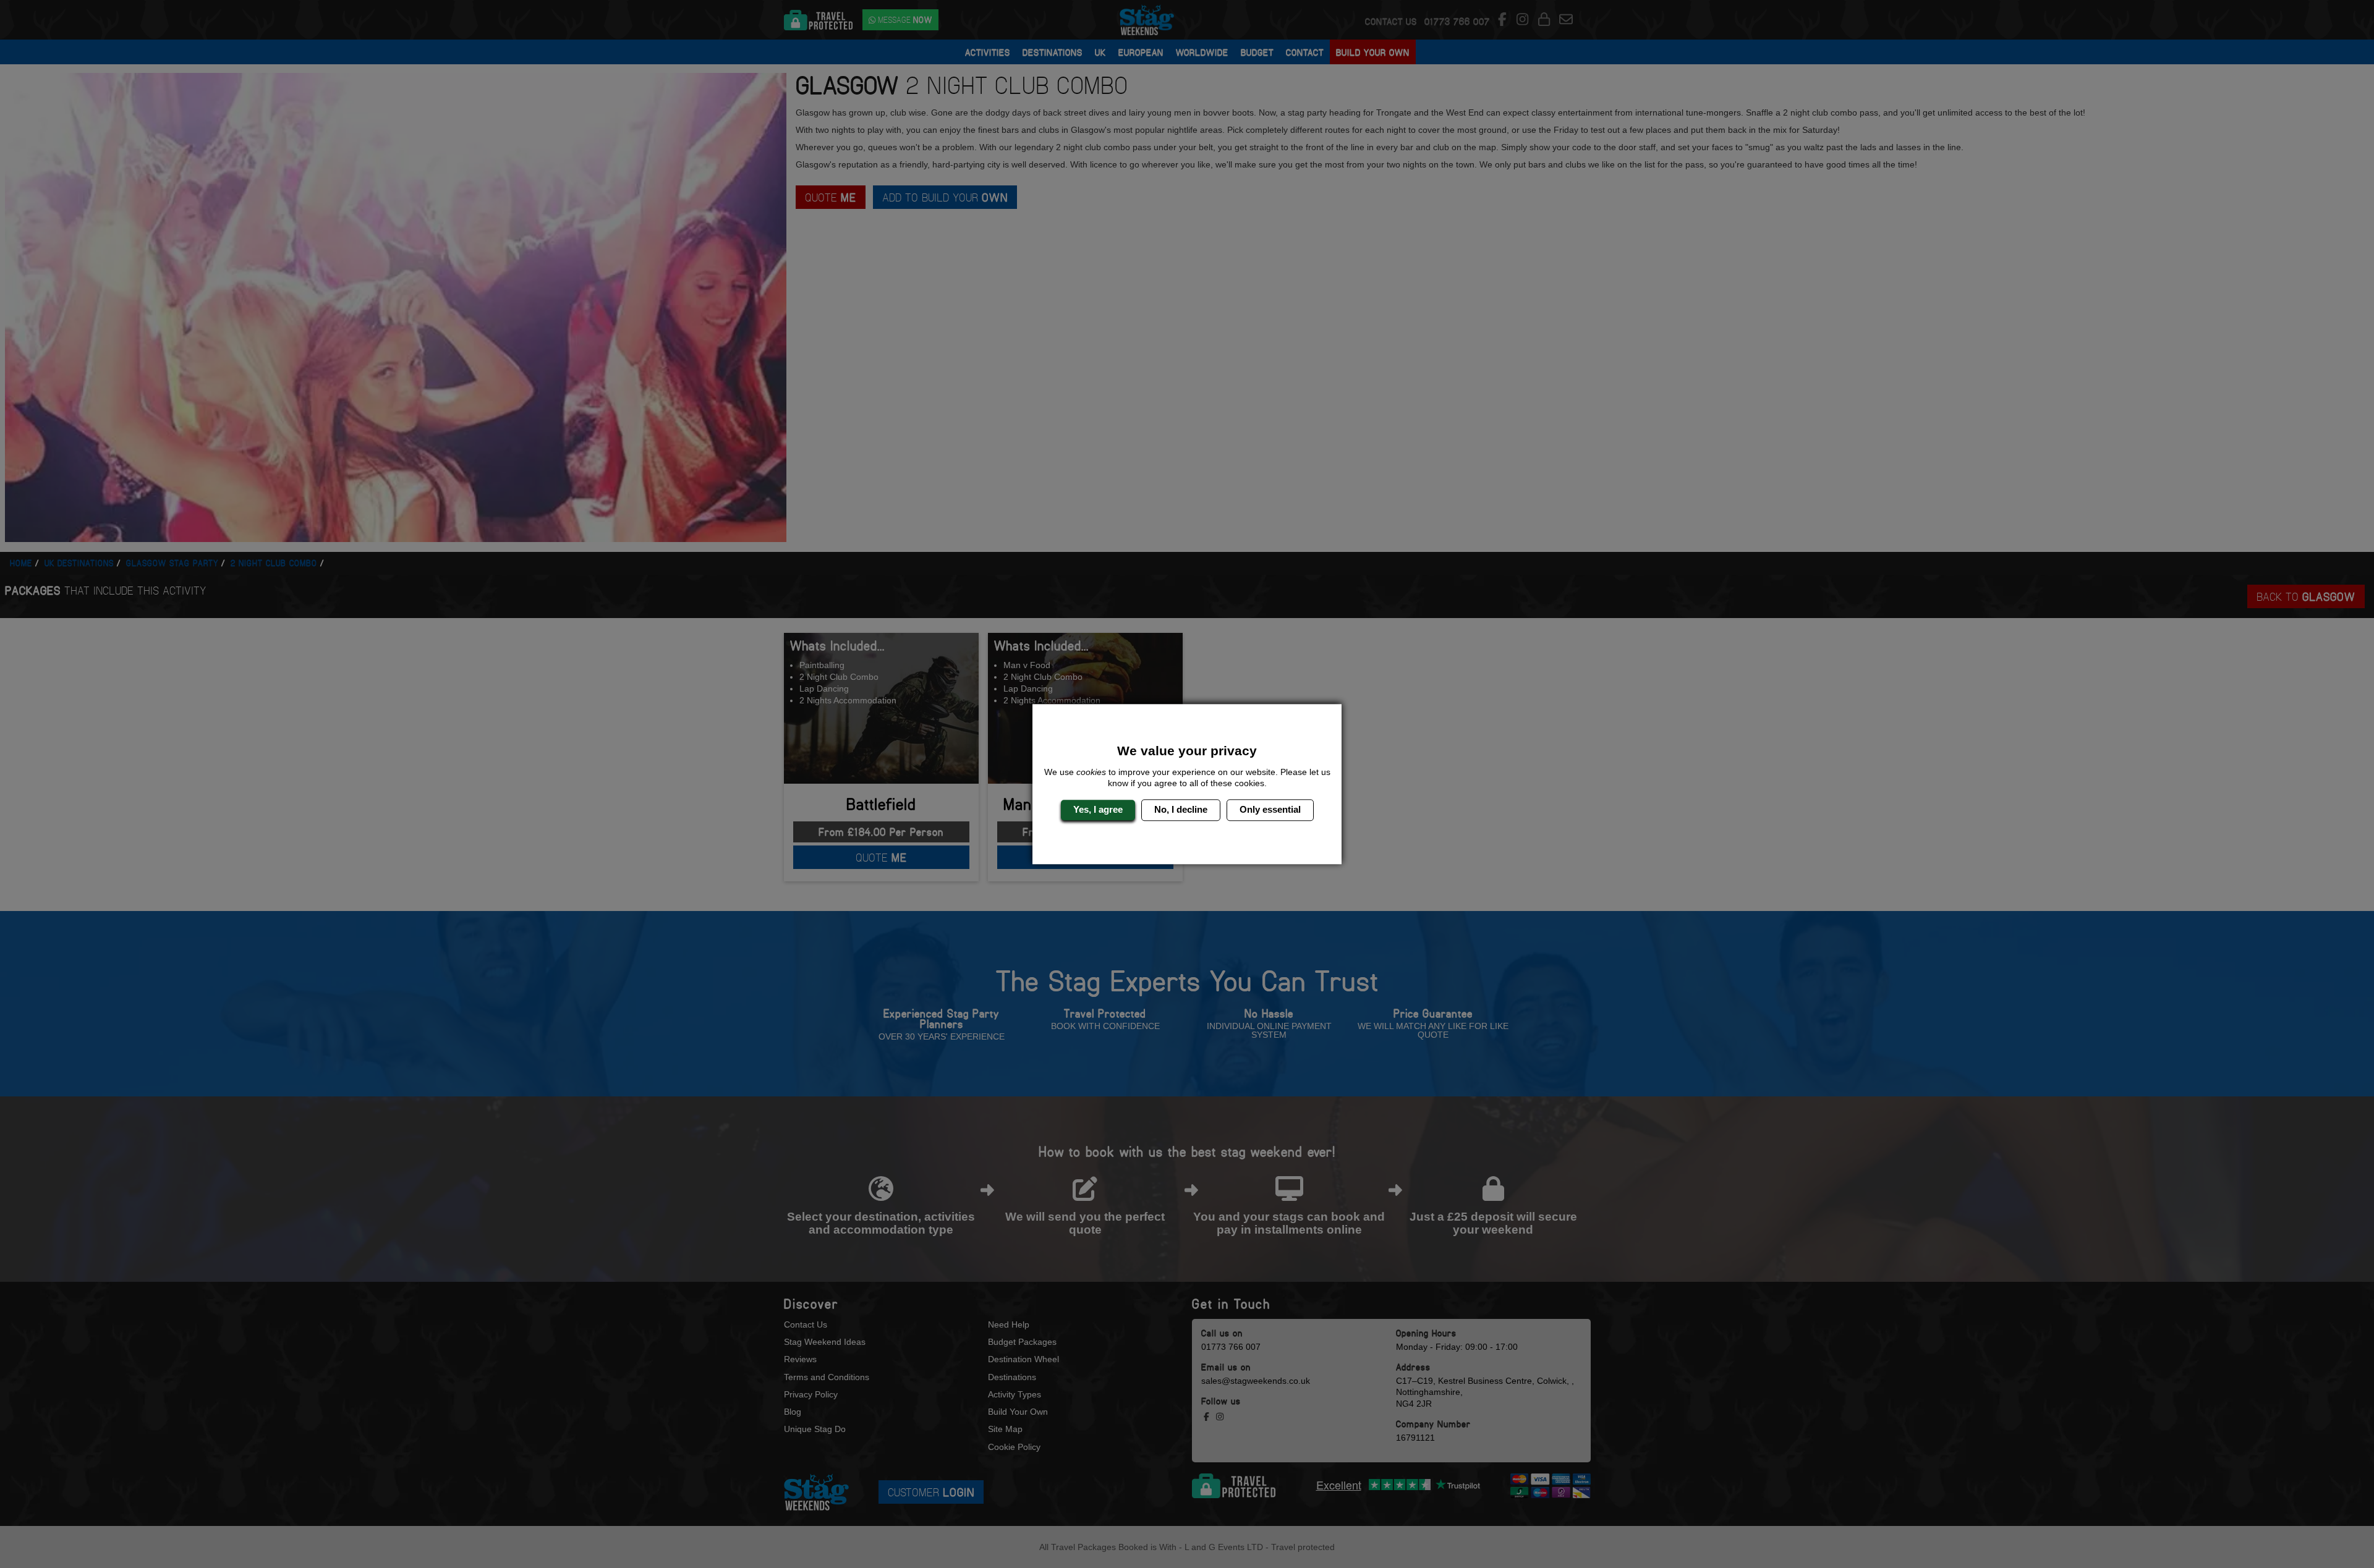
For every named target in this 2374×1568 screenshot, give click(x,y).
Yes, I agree (1098, 810)
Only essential (1270, 810)
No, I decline (1181, 810)
